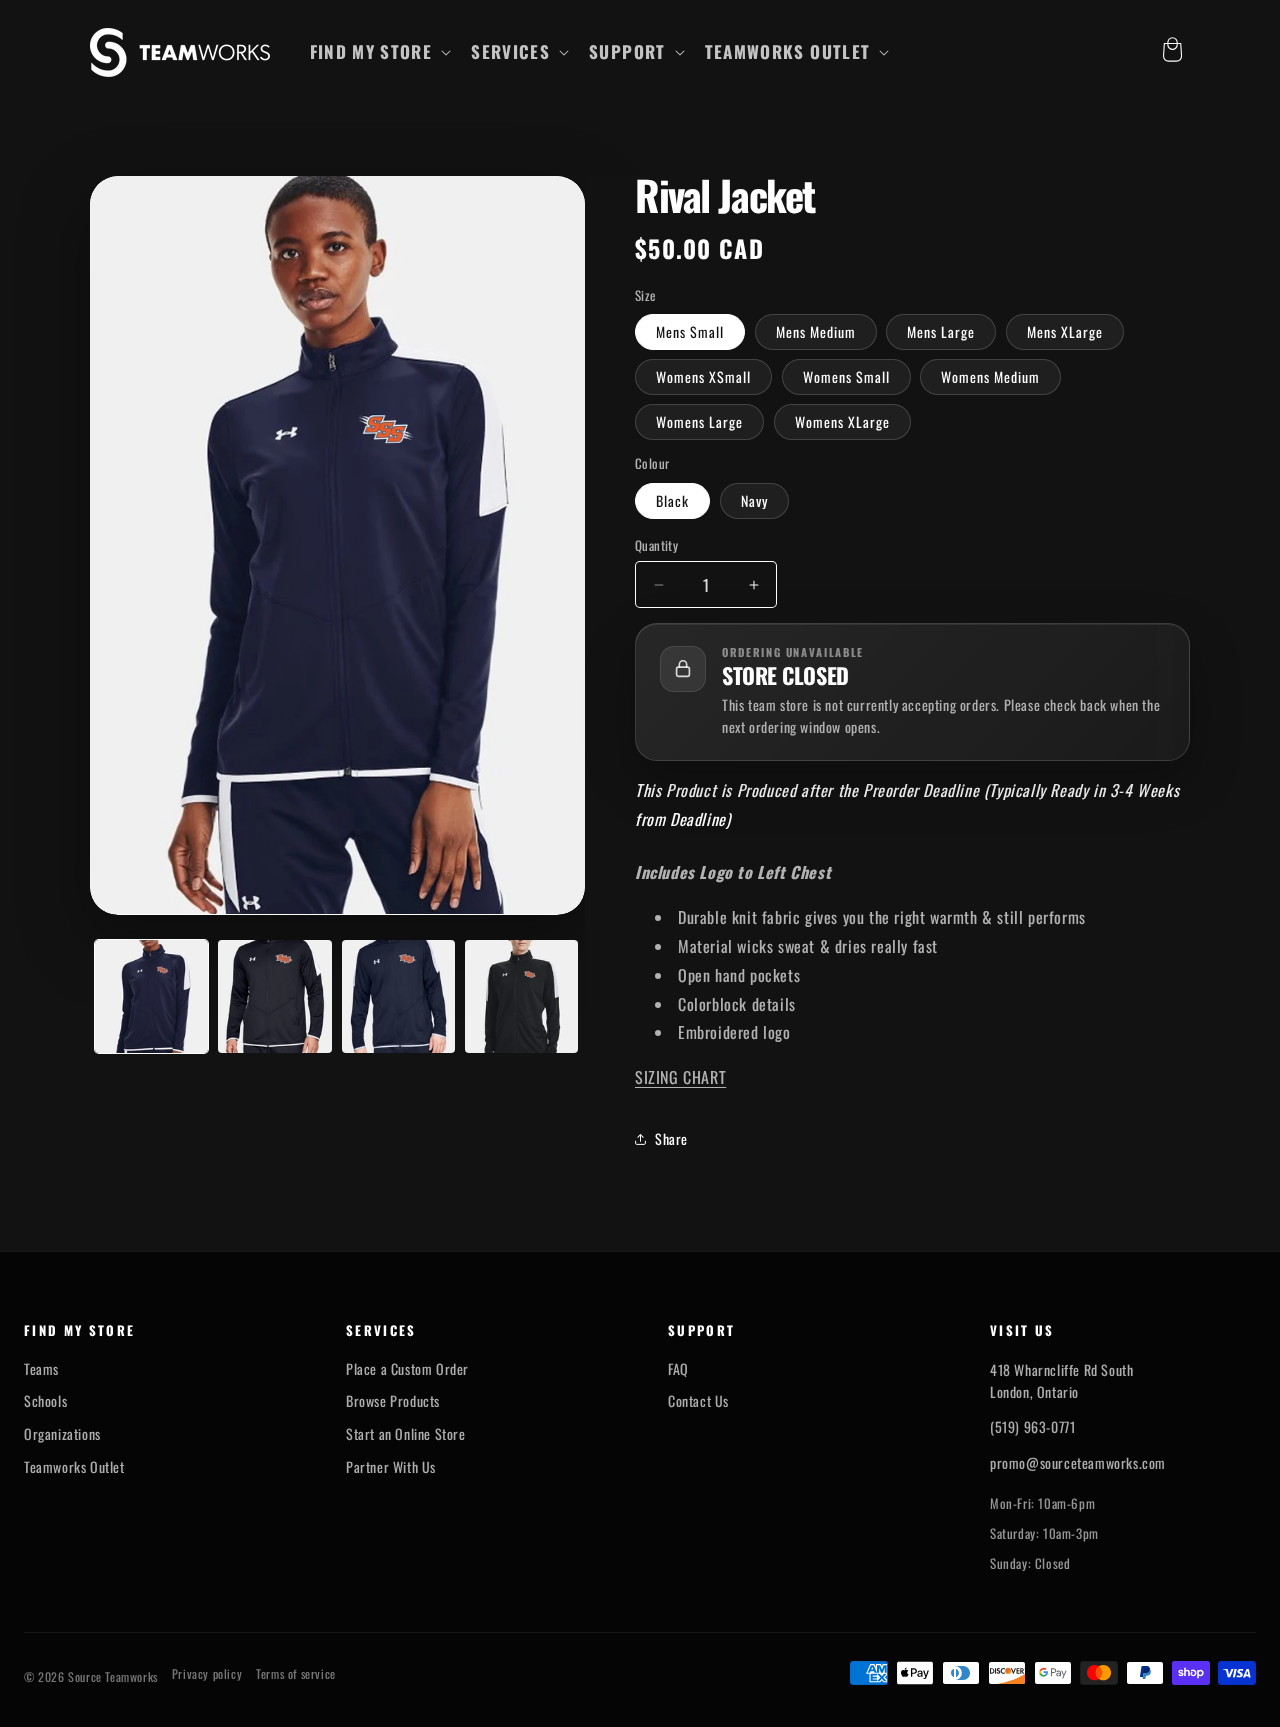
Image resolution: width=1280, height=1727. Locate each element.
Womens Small (846, 376)
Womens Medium (990, 376)
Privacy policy (207, 1674)
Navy (754, 500)
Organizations (62, 1434)
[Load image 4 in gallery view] (521, 996)
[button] (379, 52)
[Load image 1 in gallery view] (151, 996)
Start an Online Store (406, 1434)
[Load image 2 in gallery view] (274, 996)
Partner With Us (391, 1467)
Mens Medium (816, 331)
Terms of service (296, 1674)
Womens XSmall (703, 376)
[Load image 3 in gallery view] (398, 996)
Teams (41, 1369)
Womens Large (699, 421)
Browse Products (393, 1401)
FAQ (678, 1369)
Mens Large (941, 331)
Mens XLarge (1065, 331)
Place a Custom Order (407, 1369)
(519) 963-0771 (1032, 1426)
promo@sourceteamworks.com (1078, 1462)
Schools (45, 1401)
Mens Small (690, 331)
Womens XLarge (842, 421)
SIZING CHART (680, 1077)
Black (672, 500)
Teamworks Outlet (74, 1467)
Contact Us (698, 1401)
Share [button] (671, 1138)
